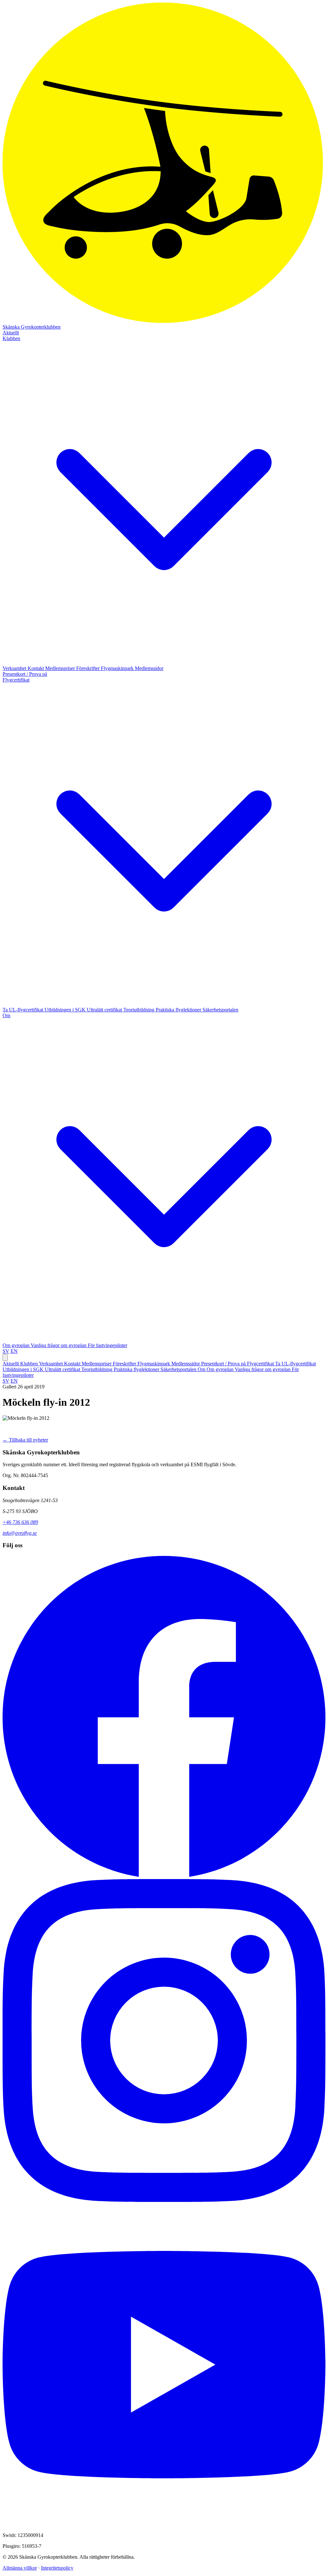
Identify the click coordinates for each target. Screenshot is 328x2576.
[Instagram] (164, 2200)
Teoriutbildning (139, 1010)
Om (202, 1369)
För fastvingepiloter (107, 1345)
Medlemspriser (61, 668)
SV (6, 1351)
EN (14, 1351)
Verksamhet (15, 668)
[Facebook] (164, 1876)
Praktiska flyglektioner (179, 1010)
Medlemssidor (149, 668)
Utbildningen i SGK (66, 1010)
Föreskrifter (89, 668)
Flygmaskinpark (118, 668)
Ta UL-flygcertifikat (24, 1010)
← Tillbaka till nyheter (25, 1440)
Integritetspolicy (57, 2568)
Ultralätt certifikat (105, 1010)
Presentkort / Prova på (25, 674)
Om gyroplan (17, 1345)
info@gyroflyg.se (20, 1533)
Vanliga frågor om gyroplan (59, 1345)
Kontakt (36, 668)
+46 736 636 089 (20, 1522)
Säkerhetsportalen (220, 1010)
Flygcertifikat (261, 1364)
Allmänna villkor (20, 2568)
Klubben (30, 1364)
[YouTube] (164, 2524)
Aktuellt (11, 333)
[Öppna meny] (5, 1358)
